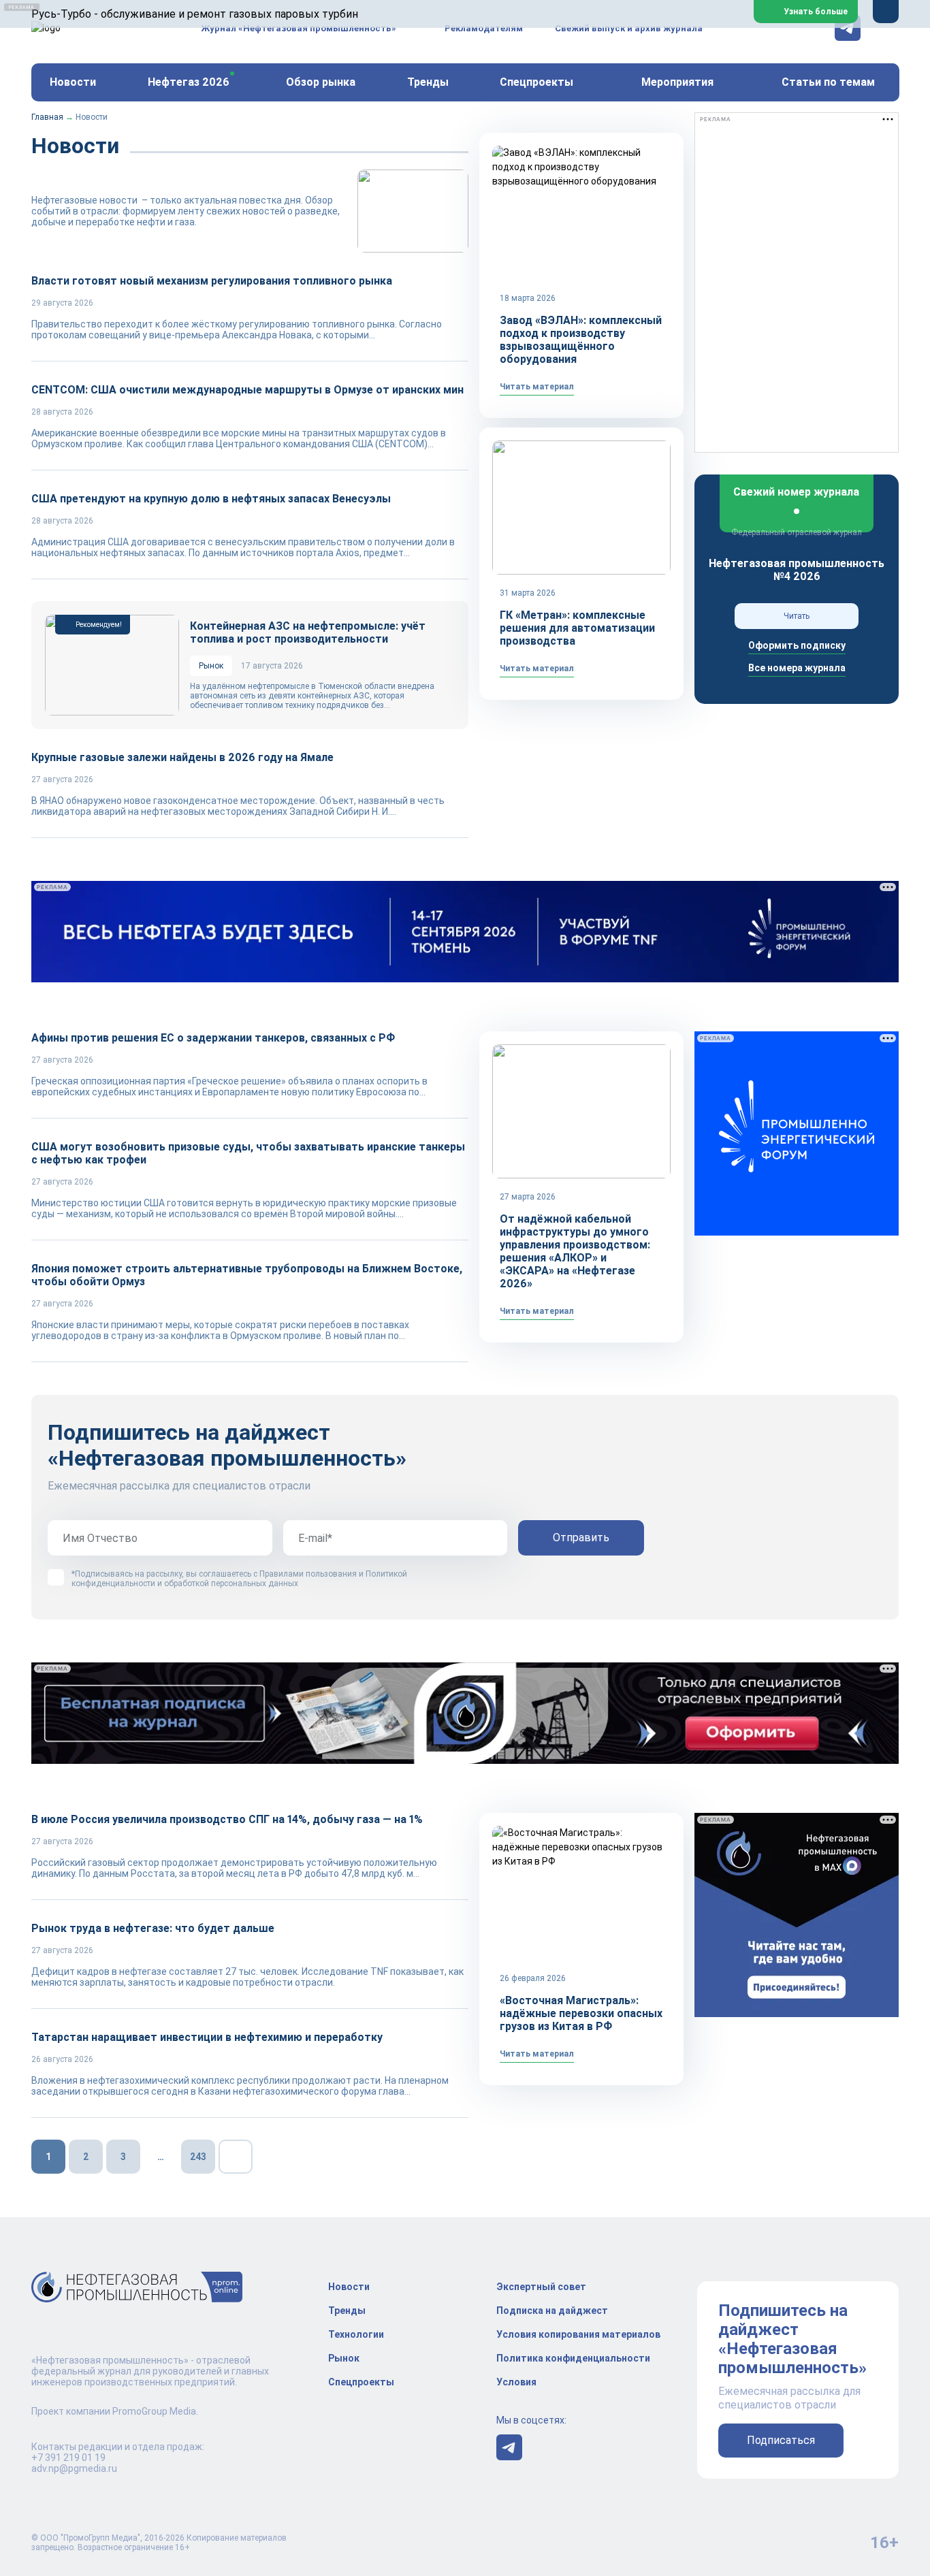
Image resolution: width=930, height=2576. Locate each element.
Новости (73, 82)
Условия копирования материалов (578, 2334)
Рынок (344, 2358)
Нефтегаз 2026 (189, 82)
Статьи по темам (828, 82)
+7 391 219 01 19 (68, 2458)
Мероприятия (677, 82)
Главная (47, 117)
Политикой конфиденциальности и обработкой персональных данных (239, 1579)
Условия (516, 2382)
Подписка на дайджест (552, 2311)
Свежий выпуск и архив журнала (629, 28)
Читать (797, 616)
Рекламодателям (484, 28)
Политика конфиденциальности (573, 2358)
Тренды (428, 82)
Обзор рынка (321, 82)
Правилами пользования (308, 1574)
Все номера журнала (797, 668)
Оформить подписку (797, 645)
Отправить (581, 1537)
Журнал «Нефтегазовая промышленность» (299, 28)
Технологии (356, 2334)
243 (198, 2157)
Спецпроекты (361, 2382)
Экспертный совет (541, 2287)
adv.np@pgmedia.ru (74, 2468)
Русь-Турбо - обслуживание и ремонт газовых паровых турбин (195, 14)
